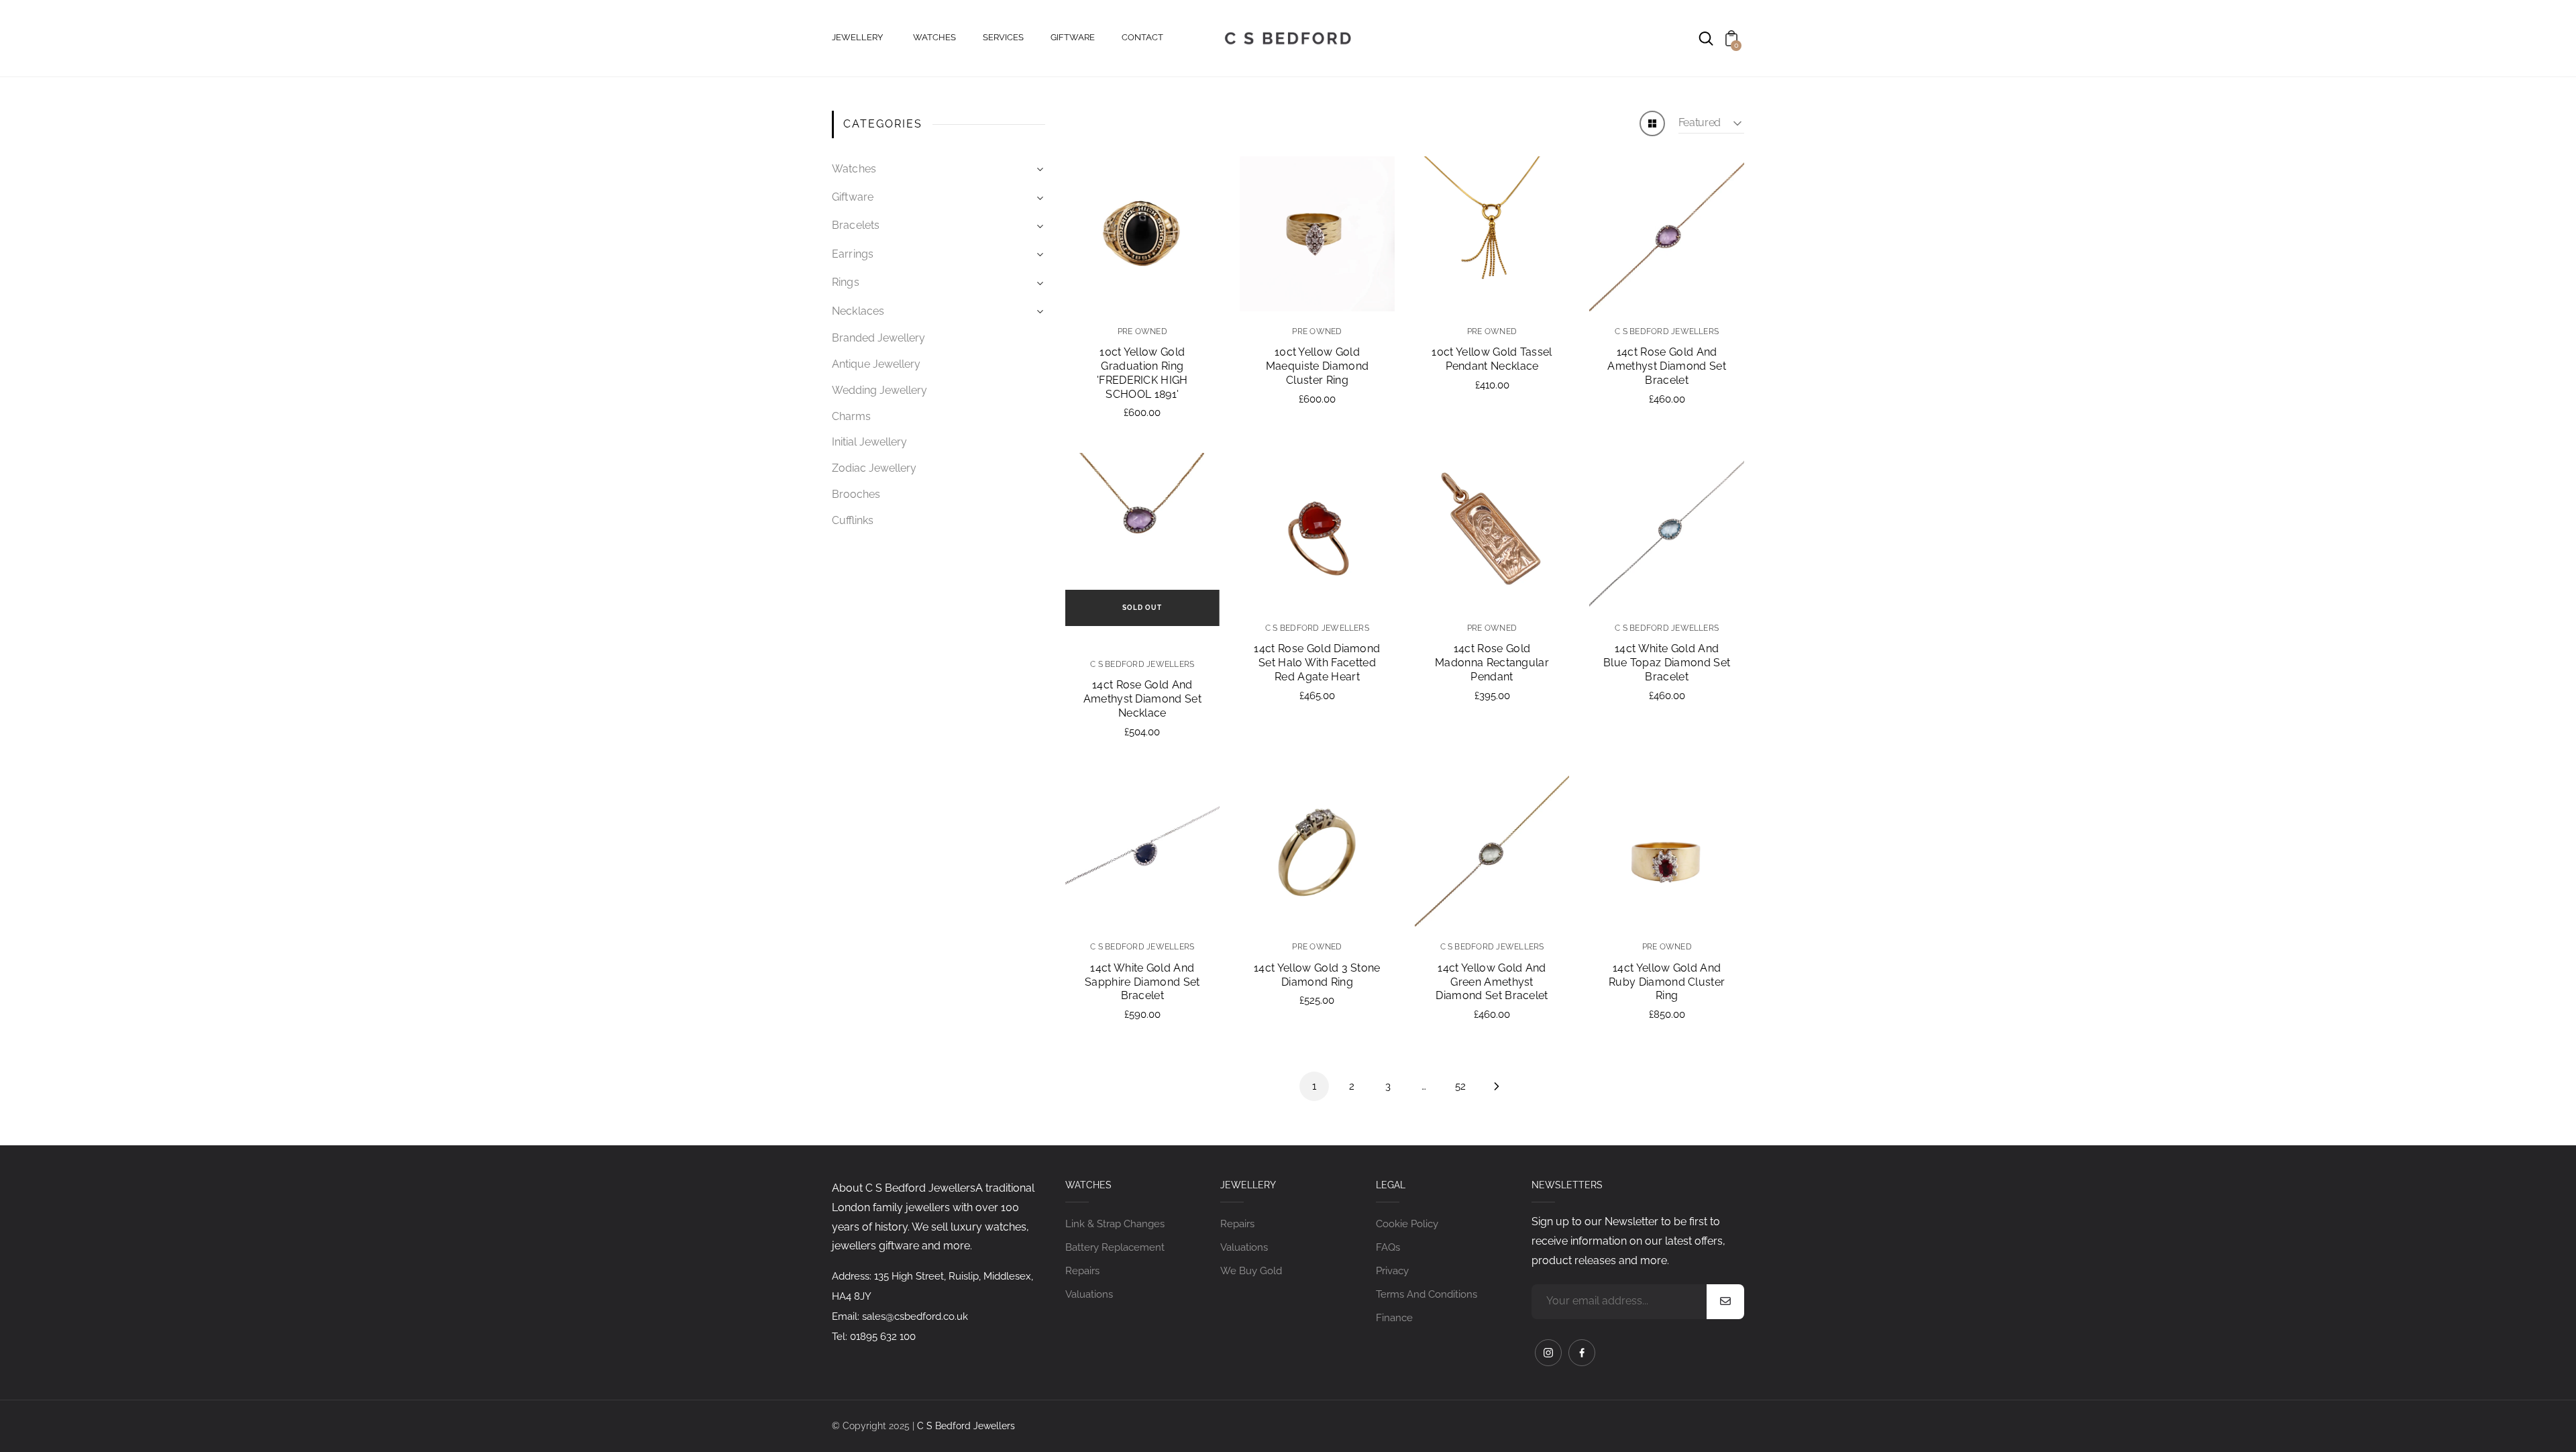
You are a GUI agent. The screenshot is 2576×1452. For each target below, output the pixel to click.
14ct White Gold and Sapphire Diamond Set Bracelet (1142, 982)
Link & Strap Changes (1115, 1224)
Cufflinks (853, 520)
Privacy (1392, 1271)
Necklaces (858, 311)
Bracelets (856, 225)
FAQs (1388, 1247)
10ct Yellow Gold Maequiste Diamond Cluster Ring (1317, 366)
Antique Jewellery (876, 364)
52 (1460, 1086)
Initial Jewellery (869, 442)
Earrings (853, 254)
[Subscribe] (1725, 1302)
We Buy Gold (1251, 1271)
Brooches (856, 494)
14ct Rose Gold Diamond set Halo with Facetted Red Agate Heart (1317, 663)
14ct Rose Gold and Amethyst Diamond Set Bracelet (1666, 366)
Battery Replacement (1115, 1247)
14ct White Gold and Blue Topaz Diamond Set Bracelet (1667, 663)
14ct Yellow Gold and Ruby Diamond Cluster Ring (1667, 982)
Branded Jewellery (878, 338)
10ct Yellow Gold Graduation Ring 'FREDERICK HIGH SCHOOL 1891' (1142, 373)
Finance (1394, 1318)
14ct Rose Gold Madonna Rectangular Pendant (1492, 663)
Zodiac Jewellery (874, 468)
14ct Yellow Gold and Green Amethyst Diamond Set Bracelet (1492, 982)
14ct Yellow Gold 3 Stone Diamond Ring (1317, 975)
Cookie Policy (1407, 1224)
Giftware (853, 197)
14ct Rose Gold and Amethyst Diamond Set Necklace (1142, 699)
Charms (851, 416)
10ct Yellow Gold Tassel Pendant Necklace (1492, 359)
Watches (854, 169)
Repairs (1082, 1271)
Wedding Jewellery (879, 390)
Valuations (1089, 1294)
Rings (846, 282)
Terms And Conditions (1427, 1294)
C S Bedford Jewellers (966, 1426)
